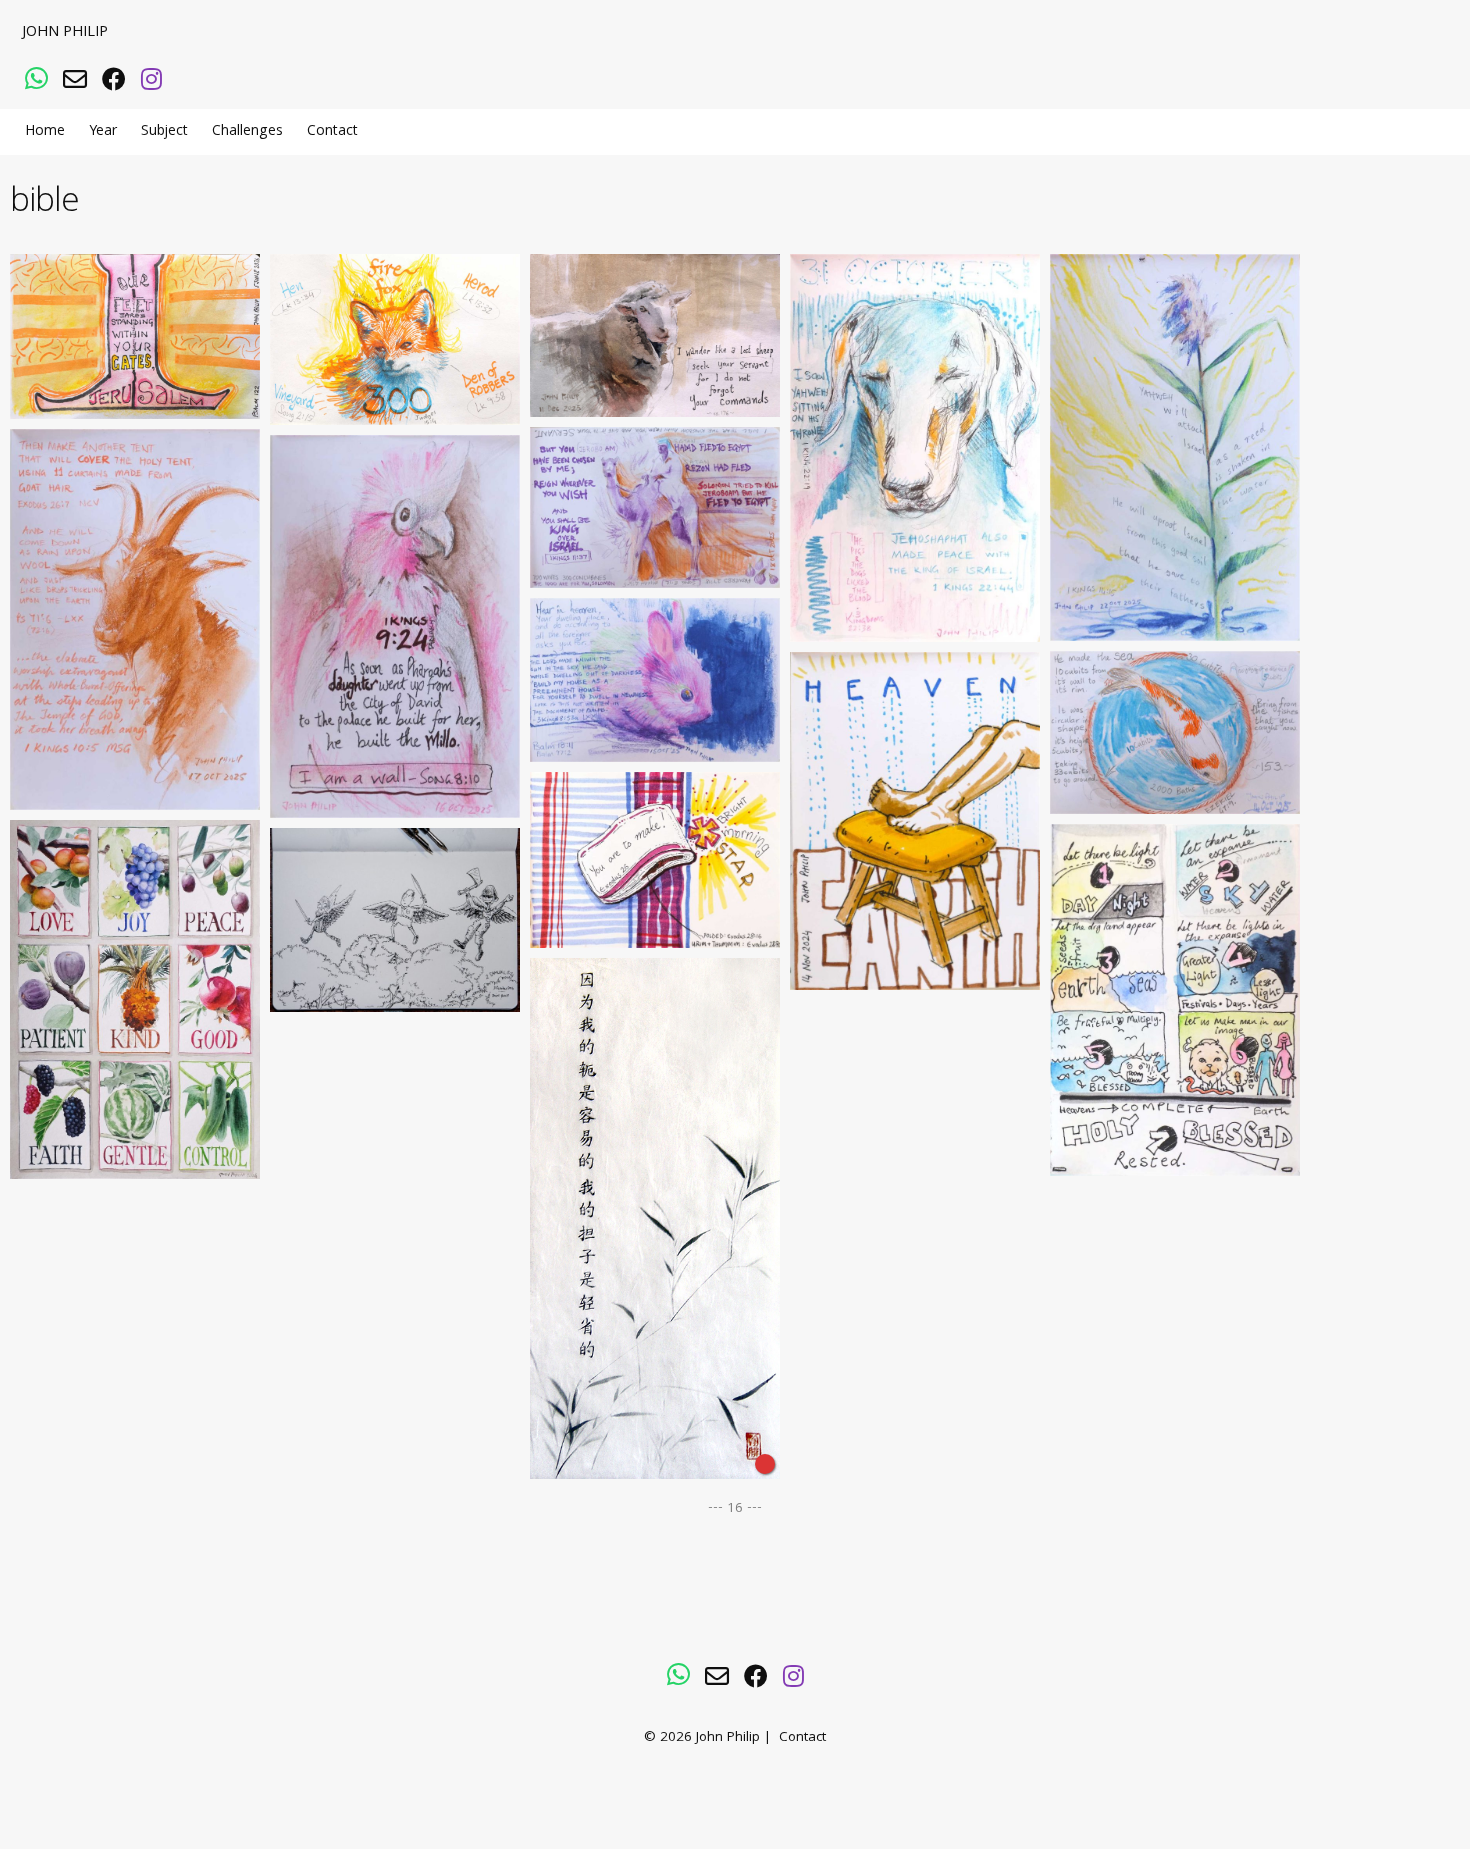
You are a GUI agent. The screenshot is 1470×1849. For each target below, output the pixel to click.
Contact (332, 132)
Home (45, 132)
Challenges (247, 132)
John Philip (65, 33)
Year (103, 132)
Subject (164, 132)
